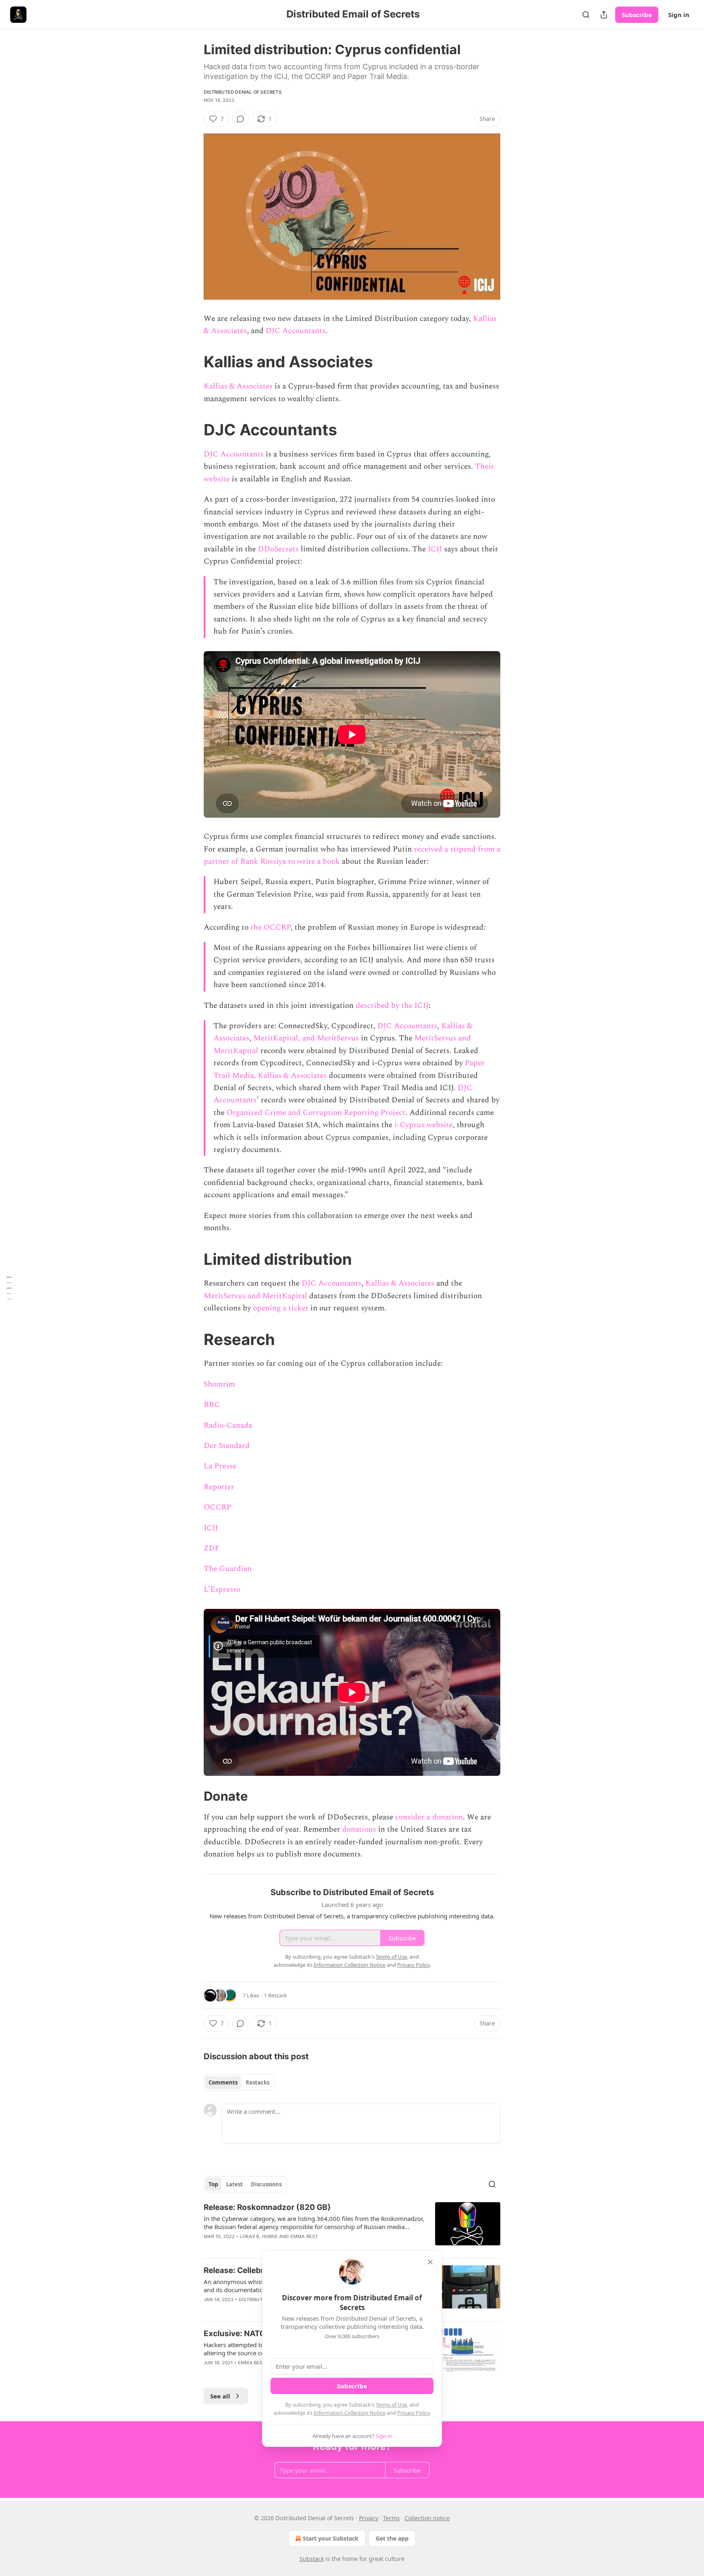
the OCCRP (271, 927)
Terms (391, 2518)
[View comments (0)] (240, 119)
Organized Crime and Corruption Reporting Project (316, 1113)
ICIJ (436, 549)
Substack (312, 2559)
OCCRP (218, 1507)
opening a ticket (281, 1308)
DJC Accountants (296, 331)
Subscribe (637, 15)
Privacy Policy (414, 2413)
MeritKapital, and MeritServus (306, 1038)
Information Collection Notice (350, 2413)
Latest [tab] (234, 2184)
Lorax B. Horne (259, 2236)
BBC (212, 1405)
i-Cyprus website (422, 1125)
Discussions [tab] (266, 2184)
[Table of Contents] (9, 1288)
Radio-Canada (228, 1425)
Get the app (392, 2538)
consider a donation (429, 1817)
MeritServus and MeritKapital (255, 1296)
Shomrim (219, 1384)
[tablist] (239, 2082)
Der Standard (227, 1446)
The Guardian (228, 1569)
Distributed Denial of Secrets (243, 92)
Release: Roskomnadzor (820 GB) (267, 2207)
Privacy (368, 2518)
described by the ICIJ (391, 1006)
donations (358, 1829)
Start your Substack (331, 2538)
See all (220, 2396)
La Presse (220, 1466)
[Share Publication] (604, 15)
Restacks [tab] (257, 2082)
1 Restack (275, 1995)
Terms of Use (391, 2405)
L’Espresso (222, 1590)
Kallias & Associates (238, 386)
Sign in (679, 15)
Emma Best (304, 2236)
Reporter (219, 1487)
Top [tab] (213, 2184)
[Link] (192, 362)
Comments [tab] (223, 2082)
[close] (430, 2262)
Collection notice (427, 2518)
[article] (352, 2227)
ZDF (212, 1548)
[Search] (586, 15)
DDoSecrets (278, 549)
